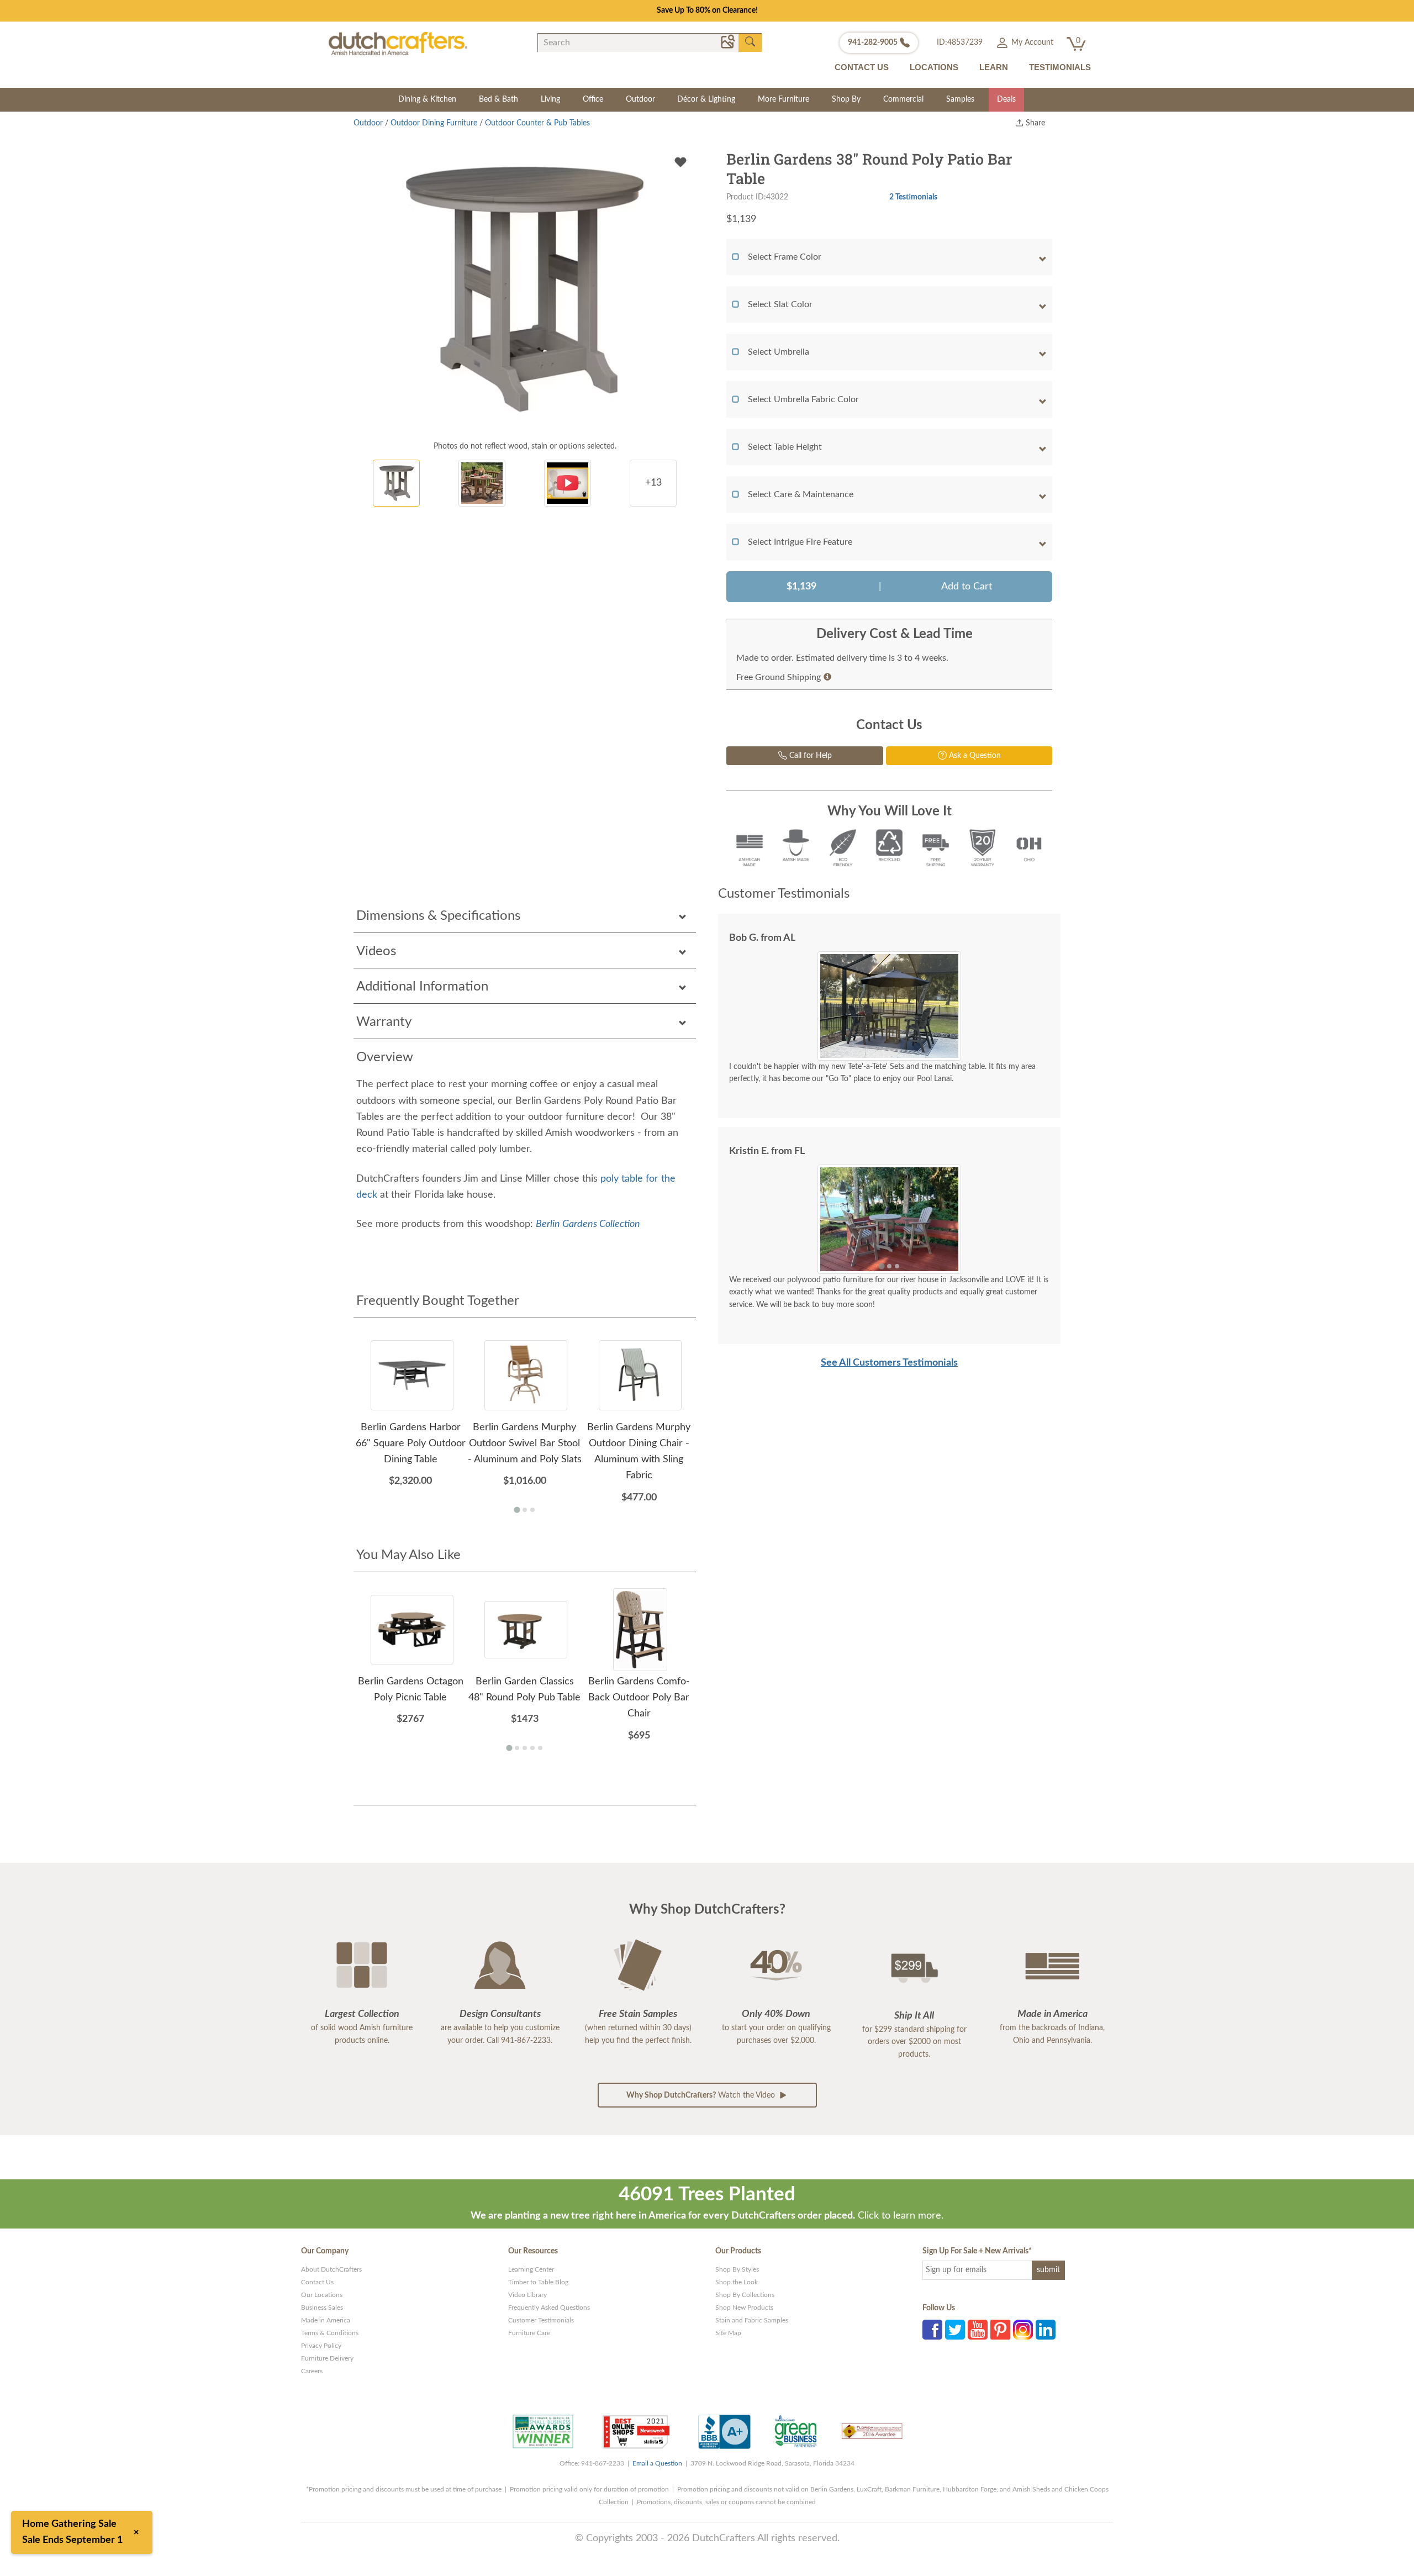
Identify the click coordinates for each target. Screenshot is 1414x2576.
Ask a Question (974, 756)
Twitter (955, 2330)
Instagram (1023, 2330)
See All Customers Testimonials (889, 1363)
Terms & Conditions (330, 2333)
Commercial (903, 99)
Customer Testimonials (541, 2320)
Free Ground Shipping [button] (779, 677)
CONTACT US (862, 67)
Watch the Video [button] (702, 2095)
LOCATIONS (934, 67)
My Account (1031, 43)
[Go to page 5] (540, 1748)
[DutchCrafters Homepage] (398, 43)
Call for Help (809, 756)
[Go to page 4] (532, 1748)
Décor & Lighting (706, 99)
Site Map (728, 2333)
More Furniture (783, 99)
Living (550, 99)
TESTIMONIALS (1060, 67)
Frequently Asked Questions (549, 2308)
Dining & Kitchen (427, 99)
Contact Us (317, 2282)
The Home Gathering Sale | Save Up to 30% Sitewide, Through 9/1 (707, 10)
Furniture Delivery (327, 2358)
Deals (1006, 99)
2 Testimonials (913, 197)
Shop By (846, 99)
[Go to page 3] (532, 1510)
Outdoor (640, 99)
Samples (960, 99)
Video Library (527, 2295)
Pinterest (1000, 2330)
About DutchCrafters (331, 2269)
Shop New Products (744, 2308)
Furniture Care (529, 2333)
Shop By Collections (745, 2295)
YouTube (978, 2330)
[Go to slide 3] (897, 1266)
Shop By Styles (737, 2269)
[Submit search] (750, 42)
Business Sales (322, 2308)
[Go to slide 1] (881, 1266)
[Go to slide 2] (889, 1266)
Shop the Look (737, 2282)
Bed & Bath (498, 99)
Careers (312, 2371)
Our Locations (322, 2295)
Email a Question (657, 2463)
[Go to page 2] (525, 1510)
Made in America (326, 2320)
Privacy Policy (321, 2346)
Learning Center (531, 2269)
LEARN (994, 67)
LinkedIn (1046, 2330)
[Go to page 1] (517, 1510)
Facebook (932, 2330)
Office (593, 99)
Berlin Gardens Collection (588, 1224)
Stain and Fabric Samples (752, 2320)
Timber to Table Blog (538, 2282)
